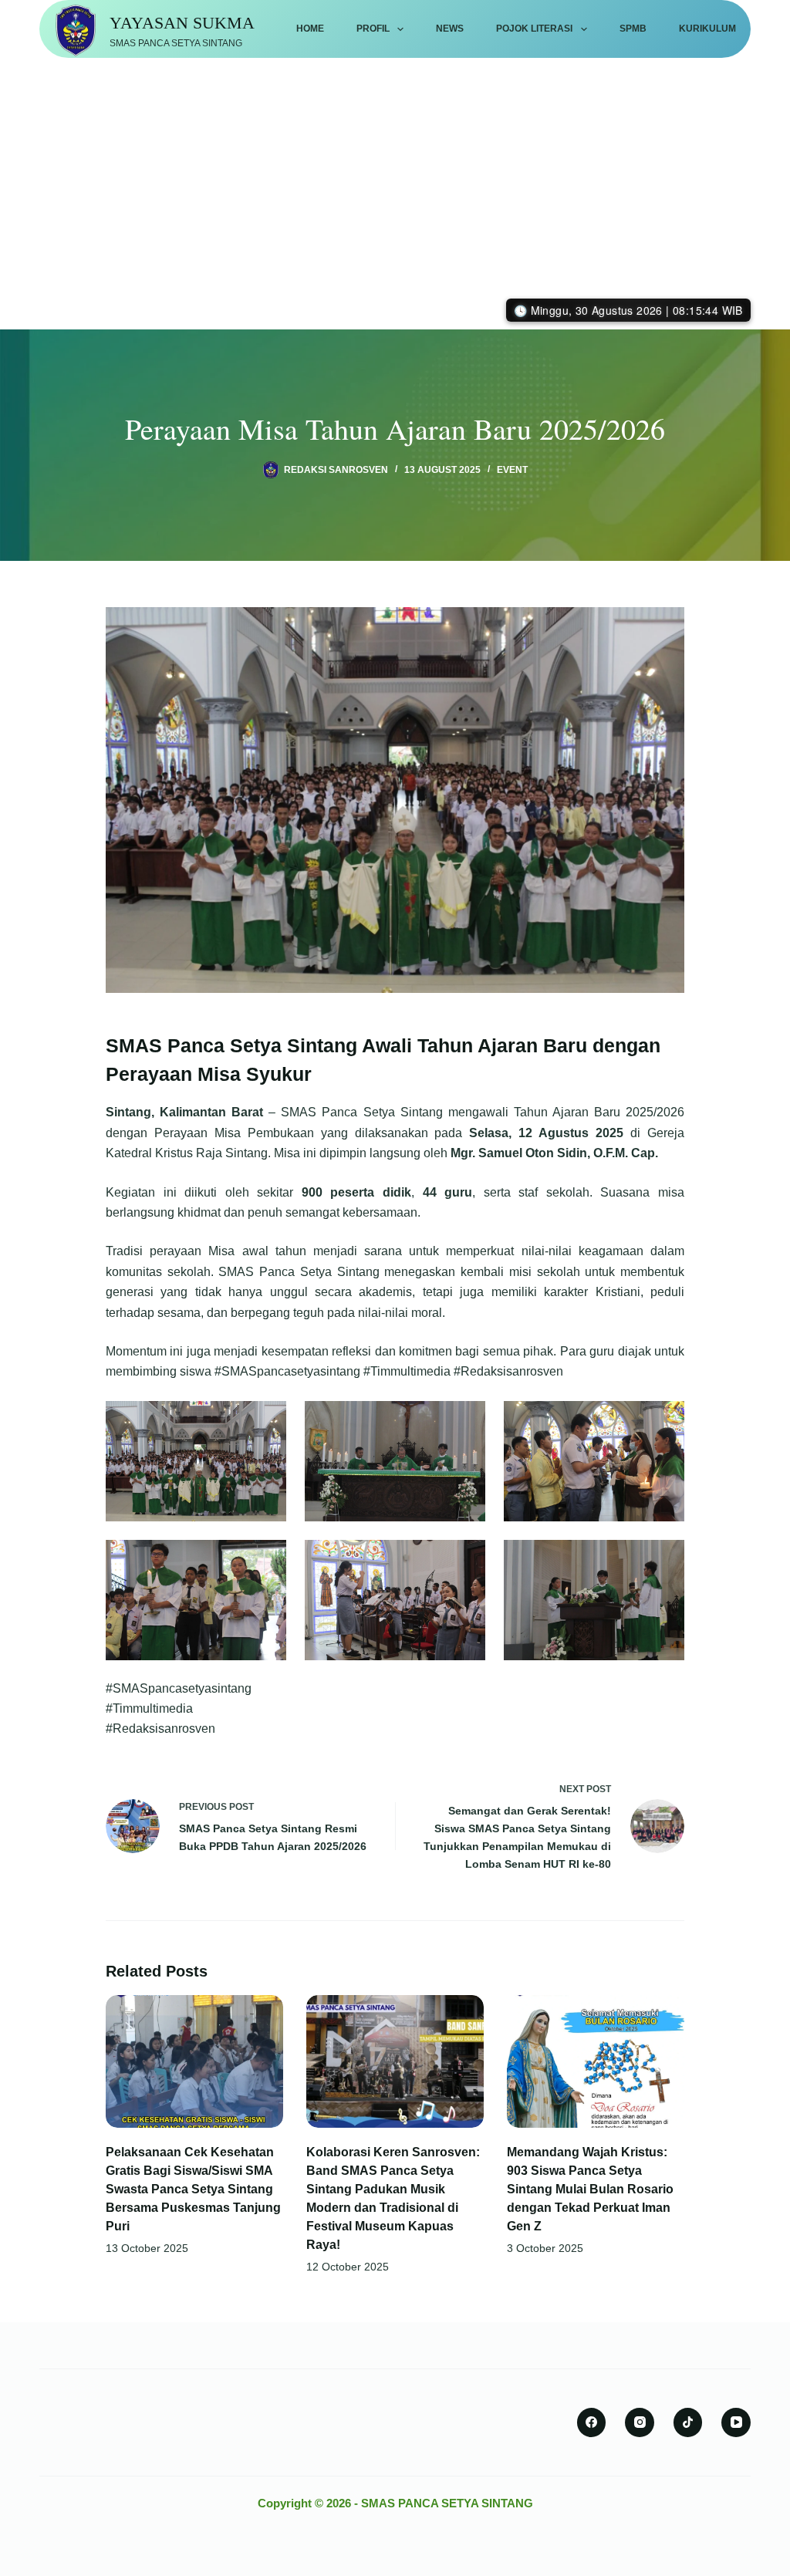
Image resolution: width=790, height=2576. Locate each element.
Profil (373, 29)
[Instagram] (640, 2422)
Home (310, 29)
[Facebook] (592, 2422)
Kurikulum (707, 29)
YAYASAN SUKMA (182, 23)
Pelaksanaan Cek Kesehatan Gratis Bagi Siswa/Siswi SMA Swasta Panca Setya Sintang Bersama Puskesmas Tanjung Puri (193, 2189)
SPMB (633, 29)
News (450, 29)
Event (512, 470)
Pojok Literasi (534, 29)
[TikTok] (688, 2422)
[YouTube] (736, 2422)
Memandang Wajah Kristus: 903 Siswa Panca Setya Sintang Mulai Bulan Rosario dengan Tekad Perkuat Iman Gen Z (590, 2189)
